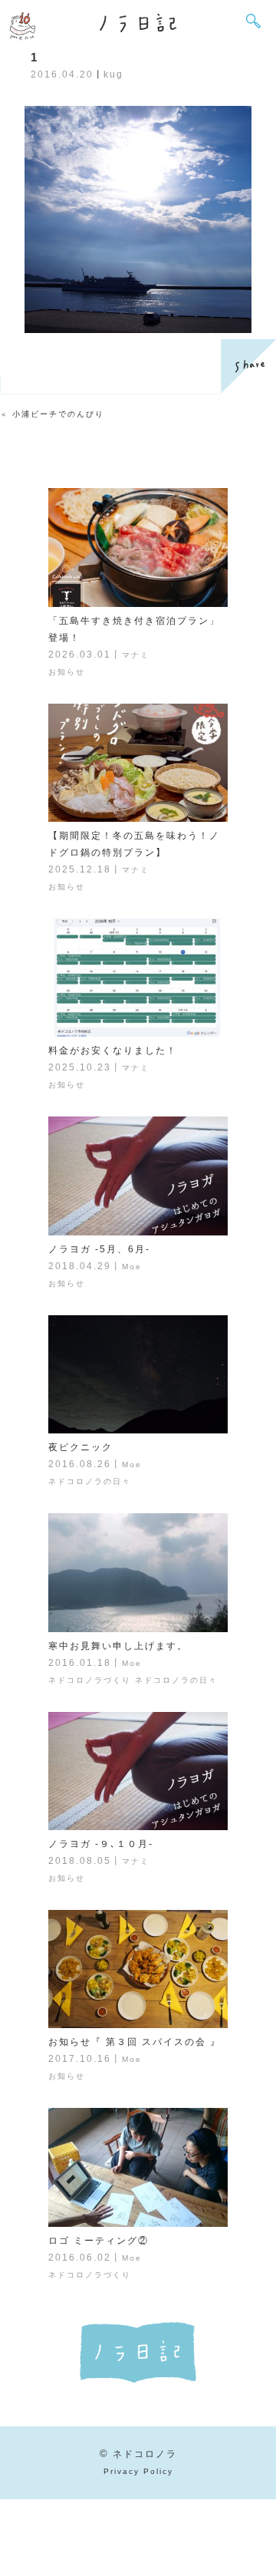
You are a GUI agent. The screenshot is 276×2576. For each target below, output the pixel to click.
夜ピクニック (80, 1447)
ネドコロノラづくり (90, 1680)
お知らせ (67, 672)
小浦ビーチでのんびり (58, 414)
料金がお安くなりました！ (113, 1051)
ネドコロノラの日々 (90, 1481)
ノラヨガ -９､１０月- (101, 1844)
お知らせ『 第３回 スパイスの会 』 (135, 2042)
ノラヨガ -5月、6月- (99, 1249)
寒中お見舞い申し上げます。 (118, 1646)
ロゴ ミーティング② (99, 2241)
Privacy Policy (138, 2471)
